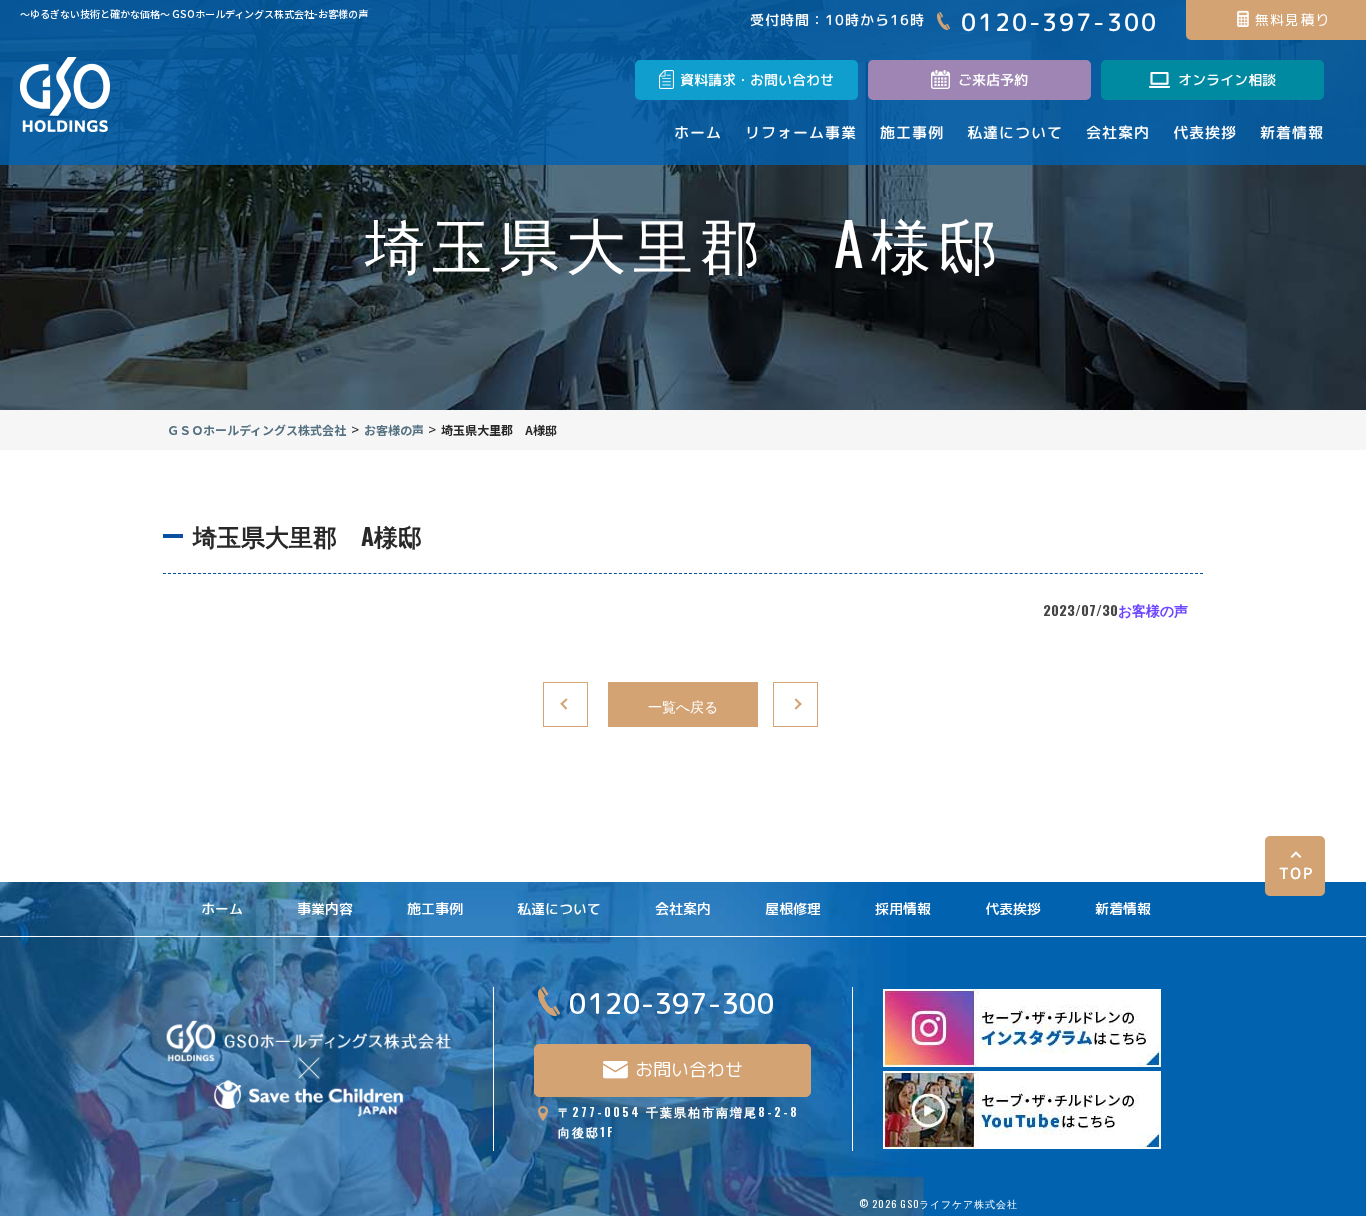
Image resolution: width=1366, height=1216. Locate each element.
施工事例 (435, 908)
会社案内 (683, 908)
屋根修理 (793, 908)
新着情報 (1123, 908)
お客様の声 (1153, 609)
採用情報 (903, 908)
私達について (559, 908)
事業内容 (325, 908)
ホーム (222, 908)
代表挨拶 (1013, 908)
